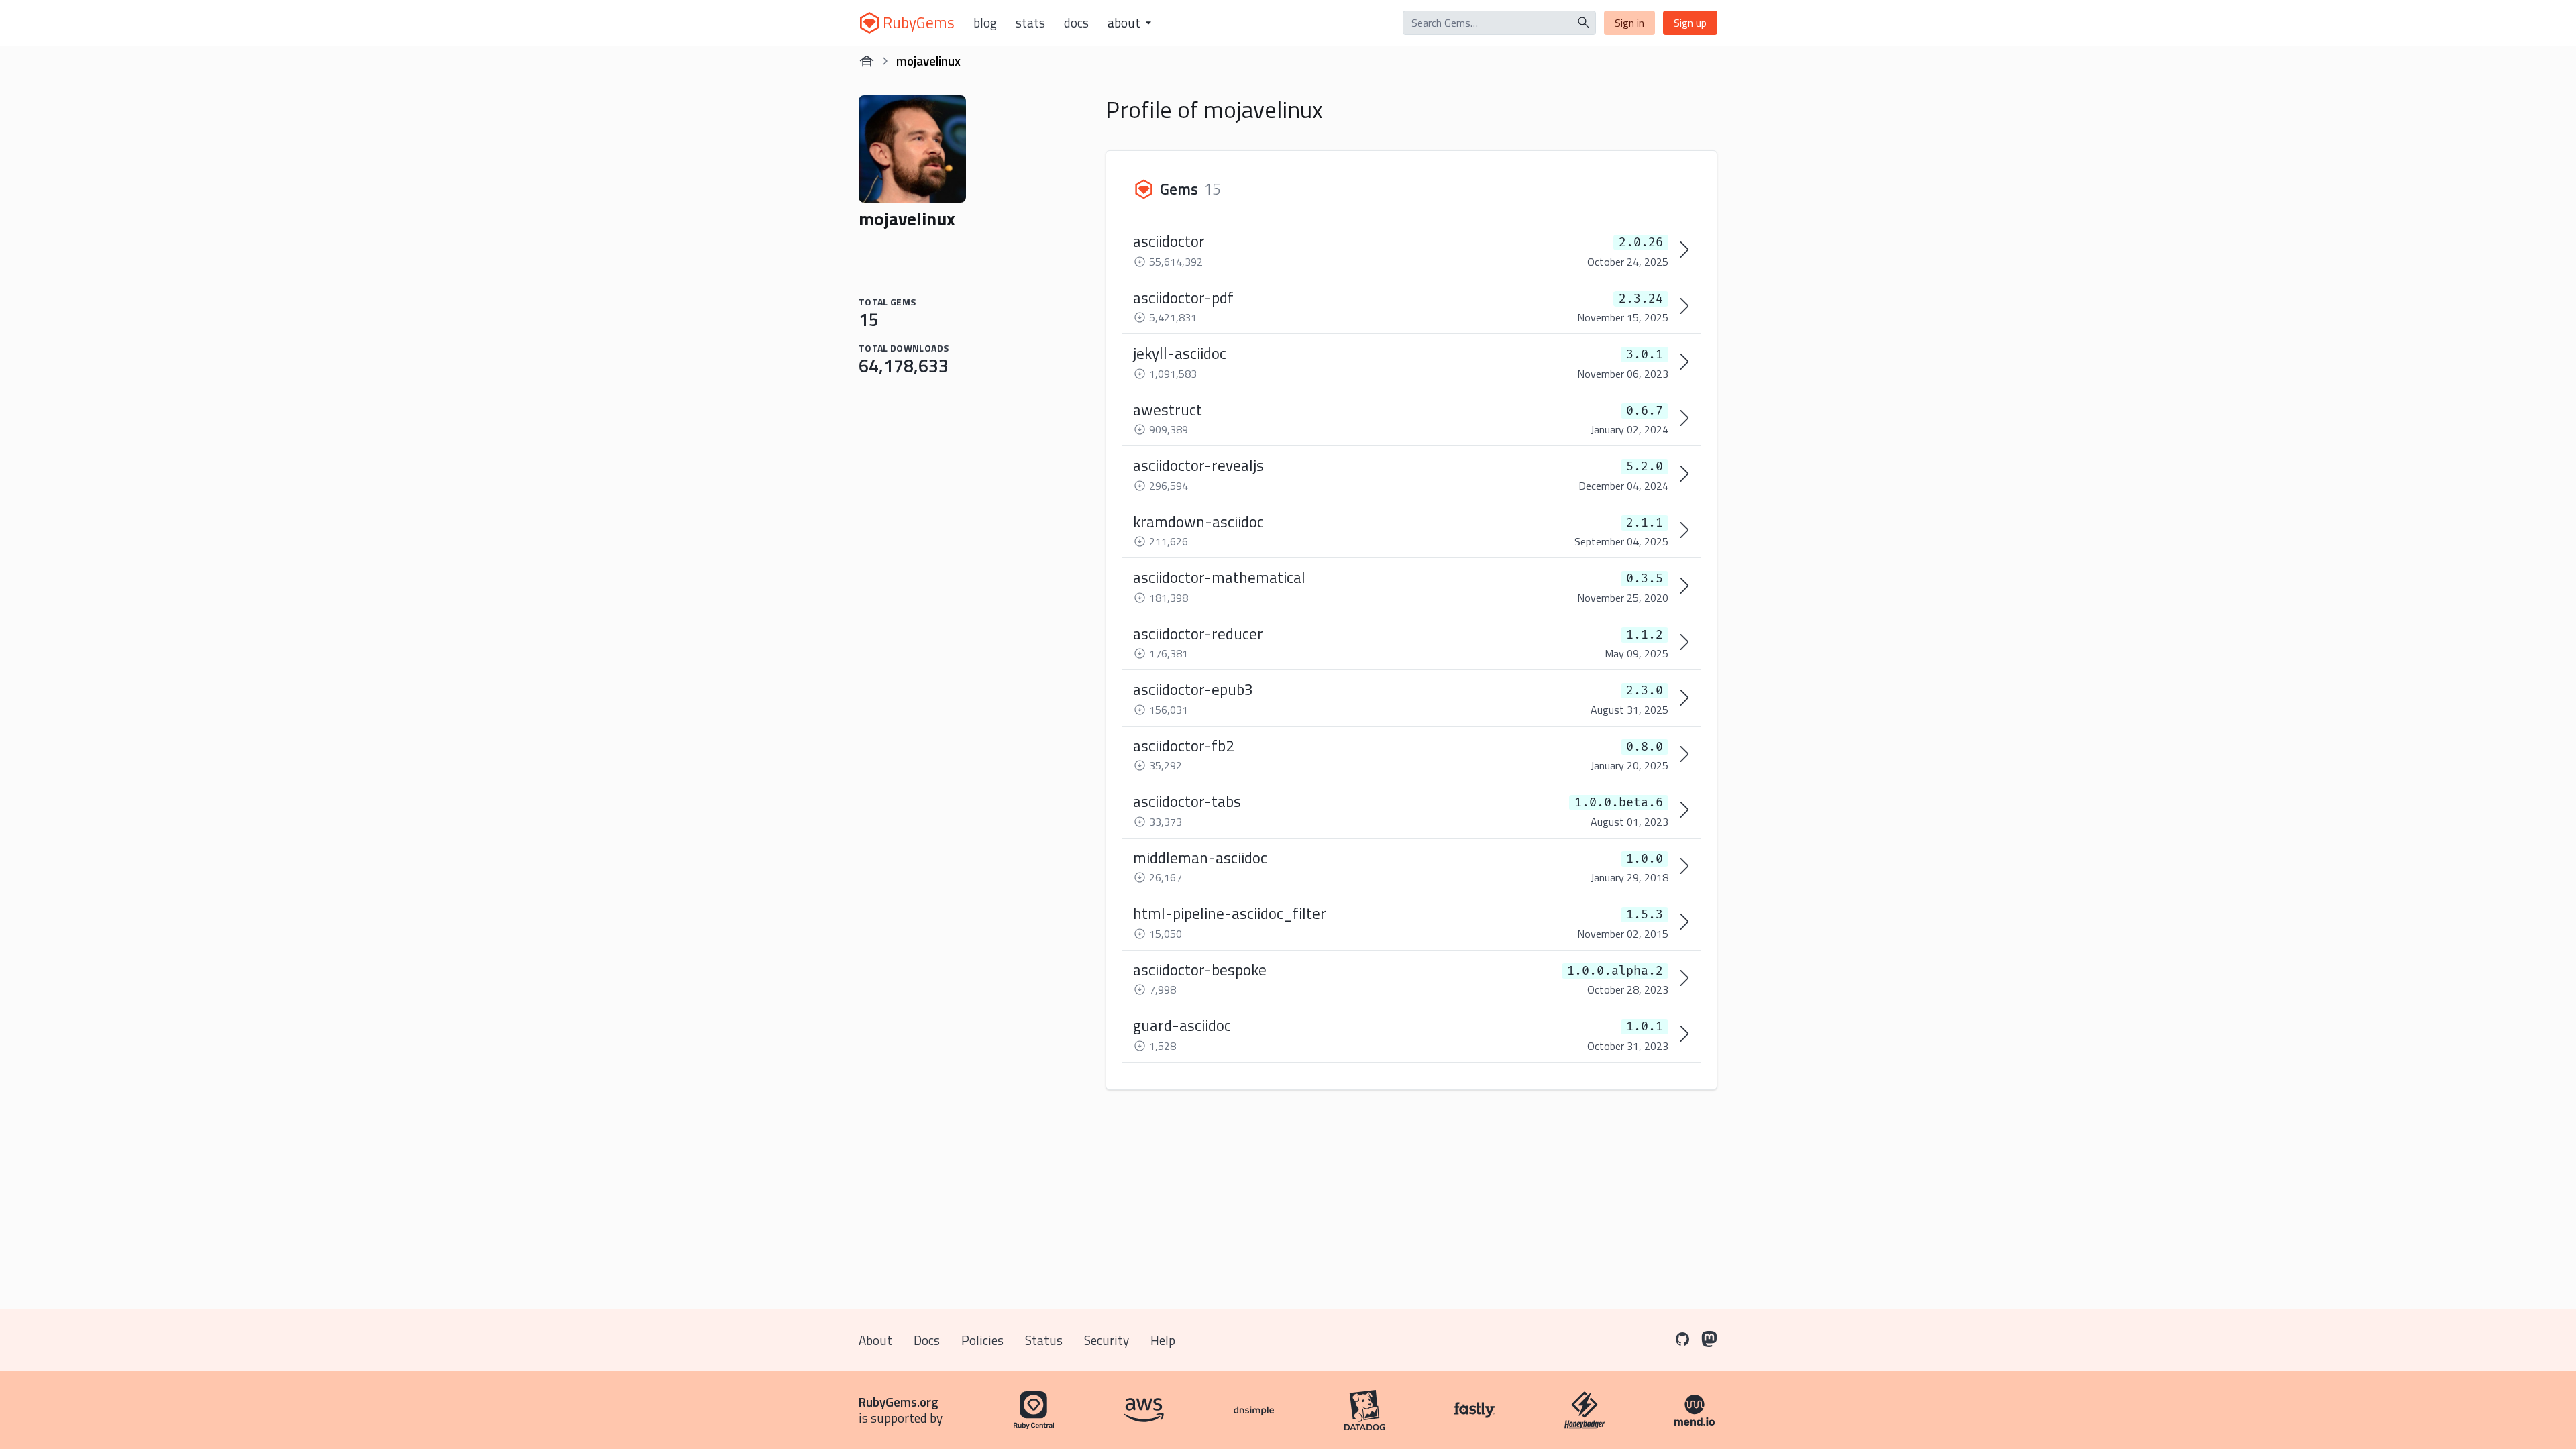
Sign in (1629, 23)
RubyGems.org (899, 1402)
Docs (1076, 23)
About (875, 1340)
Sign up (1690, 23)
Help (1163, 1340)
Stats (1030, 23)
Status (1044, 1340)
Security (1107, 1340)
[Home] (867, 61)
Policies (982, 1340)
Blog (985, 23)
